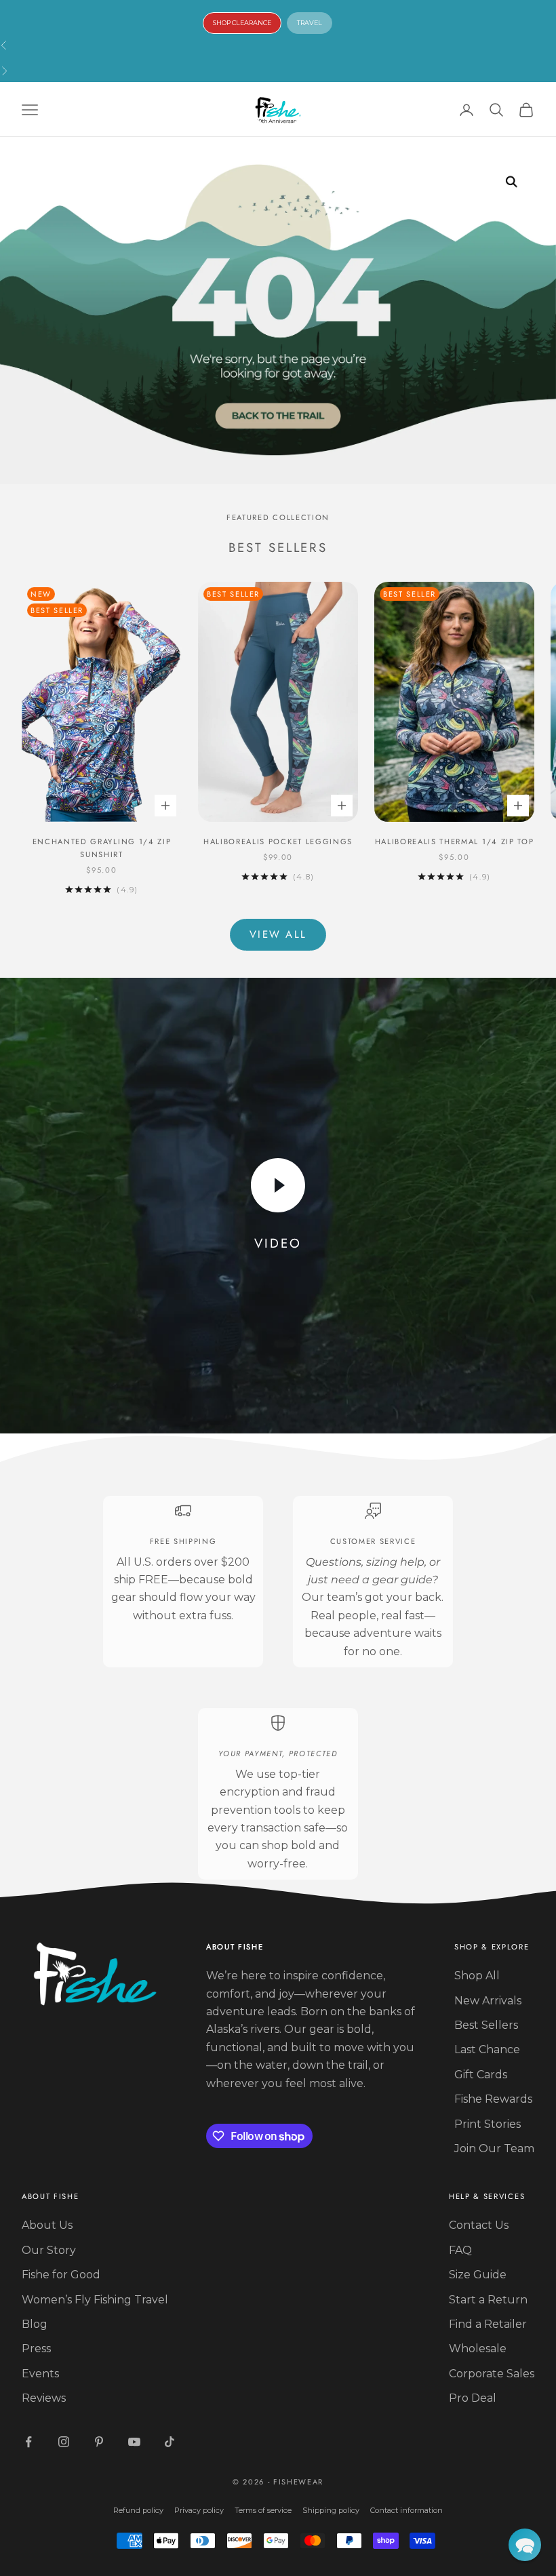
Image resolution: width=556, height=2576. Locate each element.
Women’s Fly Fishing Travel (95, 2300)
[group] (278, 311)
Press (36, 2349)
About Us (47, 2225)
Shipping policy (331, 2510)
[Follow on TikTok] (170, 2442)
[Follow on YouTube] (134, 2442)
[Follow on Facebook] (28, 2442)
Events (40, 2374)
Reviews (44, 2398)
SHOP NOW (249, 57)
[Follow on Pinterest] (99, 2442)
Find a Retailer (488, 2324)
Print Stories (488, 2124)
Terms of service (263, 2510)
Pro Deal (473, 2398)
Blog (35, 2324)
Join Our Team (494, 2148)
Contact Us (479, 2225)
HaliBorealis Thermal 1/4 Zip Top (455, 841)
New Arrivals (488, 2001)
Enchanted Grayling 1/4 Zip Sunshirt (102, 848)
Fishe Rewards (493, 2099)
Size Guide (478, 2275)
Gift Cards (481, 2075)
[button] (525, 2545)
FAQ (460, 2250)
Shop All (477, 1976)
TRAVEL (310, 23)
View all (278, 934)
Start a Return (488, 2300)
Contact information (406, 2510)
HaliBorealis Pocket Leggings (278, 841)
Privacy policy (199, 2510)
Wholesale (478, 2349)
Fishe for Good (61, 2275)
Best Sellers (486, 2025)
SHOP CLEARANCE (242, 23)
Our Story (49, 2250)
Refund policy (138, 2510)
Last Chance (487, 2049)
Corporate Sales (492, 2374)
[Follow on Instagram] (64, 2442)
